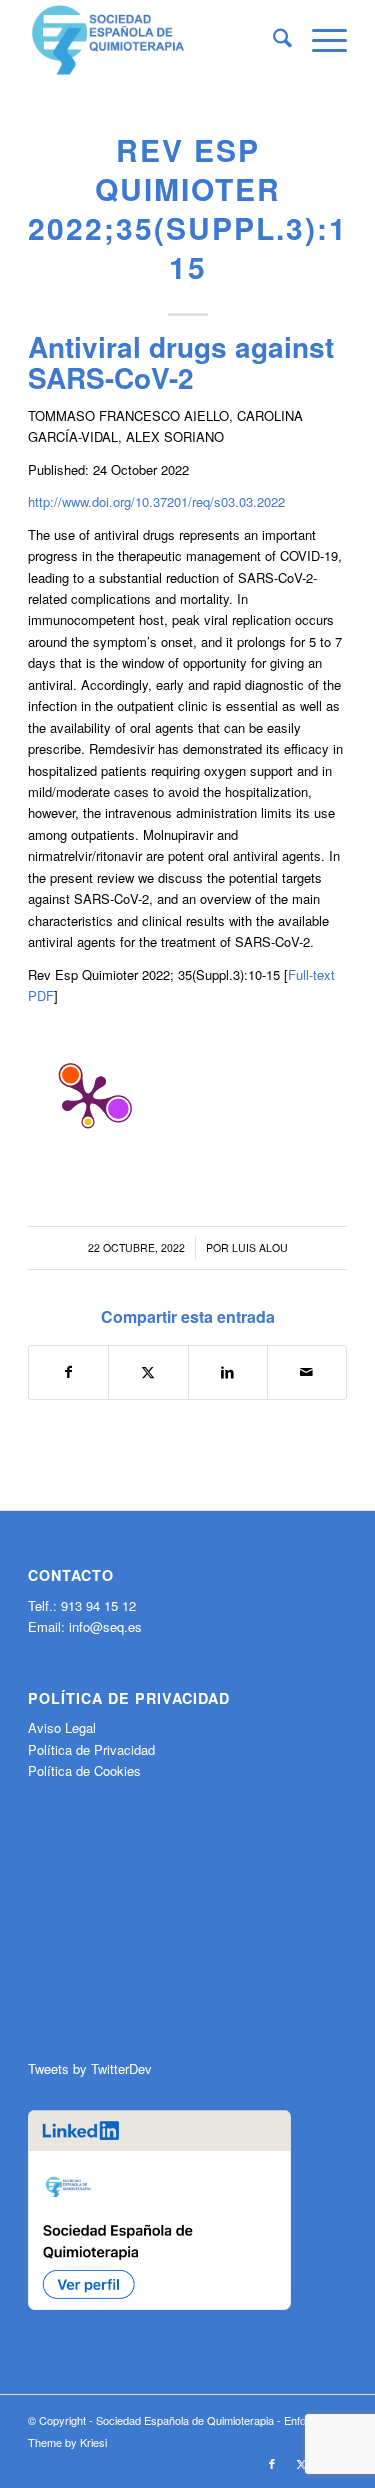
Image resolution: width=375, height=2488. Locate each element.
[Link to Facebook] (272, 2463)
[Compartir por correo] (307, 1372)
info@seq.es (105, 1626)
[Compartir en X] (148, 1372)
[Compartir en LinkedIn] (228, 1372)
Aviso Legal (62, 1727)
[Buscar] (272, 40)
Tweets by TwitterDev (90, 2068)
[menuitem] (272, 40)
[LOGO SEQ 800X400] (155, 40)
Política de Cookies (84, 1770)
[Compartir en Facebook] (68, 1372)
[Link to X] (302, 2463)
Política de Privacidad (91, 1749)
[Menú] (319, 40)
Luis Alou (260, 1247)
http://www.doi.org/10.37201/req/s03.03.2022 (156, 501)
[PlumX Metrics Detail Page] (88, 1099)
